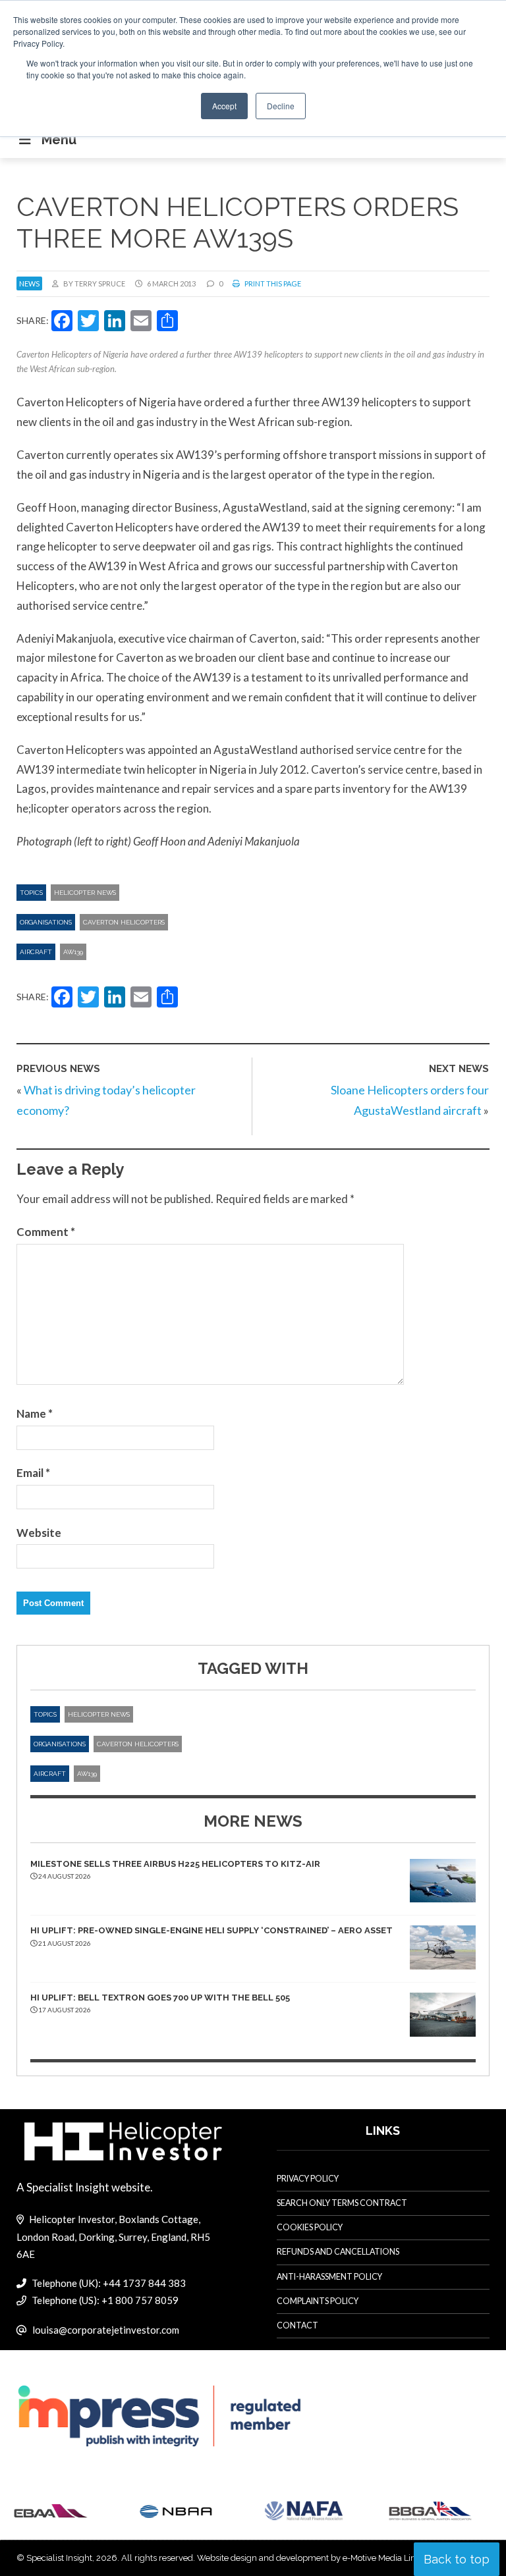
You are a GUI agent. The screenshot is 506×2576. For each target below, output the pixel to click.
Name (35, 1413)
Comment (46, 1232)
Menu (59, 140)
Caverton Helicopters (124, 922)
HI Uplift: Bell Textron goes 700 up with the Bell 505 (160, 1998)
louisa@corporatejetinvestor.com (106, 2330)
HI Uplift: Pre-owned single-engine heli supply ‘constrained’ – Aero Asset (211, 1930)
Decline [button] (281, 106)
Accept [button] (224, 106)
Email (33, 1473)
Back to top (457, 2559)
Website (39, 1533)
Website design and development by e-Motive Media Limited (315, 2558)
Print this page (272, 283)
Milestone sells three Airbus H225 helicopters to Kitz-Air (175, 1864)
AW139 (73, 952)
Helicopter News (85, 893)
